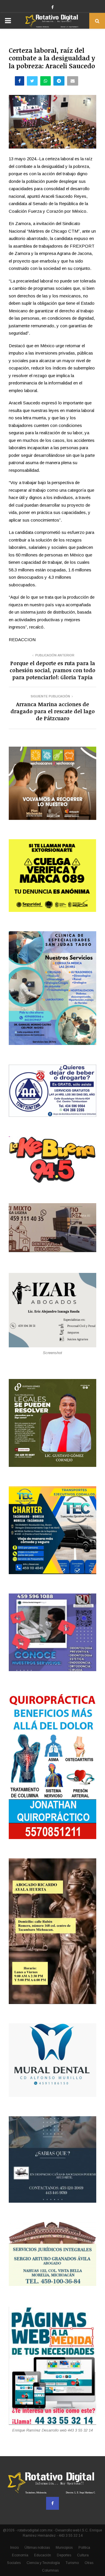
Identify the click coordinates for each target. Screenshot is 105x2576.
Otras (89, 2563)
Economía (20, 2555)
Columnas (50, 2570)
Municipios (64, 2548)
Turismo (72, 2563)
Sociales (14, 2563)
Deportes (64, 2555)
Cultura (83, 2555)
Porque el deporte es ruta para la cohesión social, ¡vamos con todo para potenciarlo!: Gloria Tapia (52, 670)
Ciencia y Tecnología (43, 2563)
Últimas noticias (37, 2548)
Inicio (14, 2548)
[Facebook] (52, 2503)
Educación (43, 2555)
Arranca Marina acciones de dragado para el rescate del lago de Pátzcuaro (53, 711)
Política (84, 2548)
